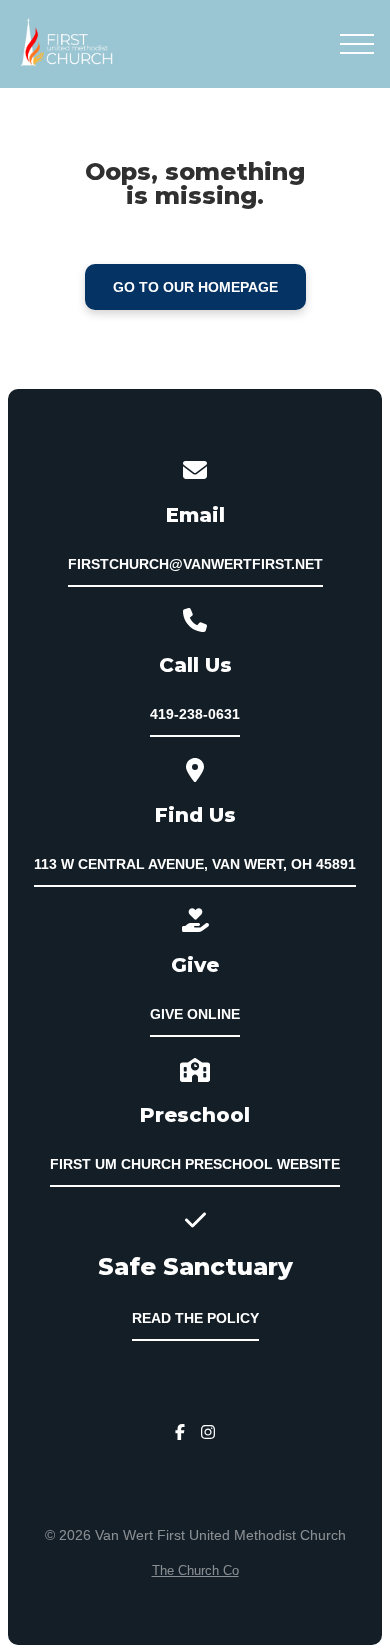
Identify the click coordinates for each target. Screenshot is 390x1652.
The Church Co (195, 1570)
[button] (357, 44)
